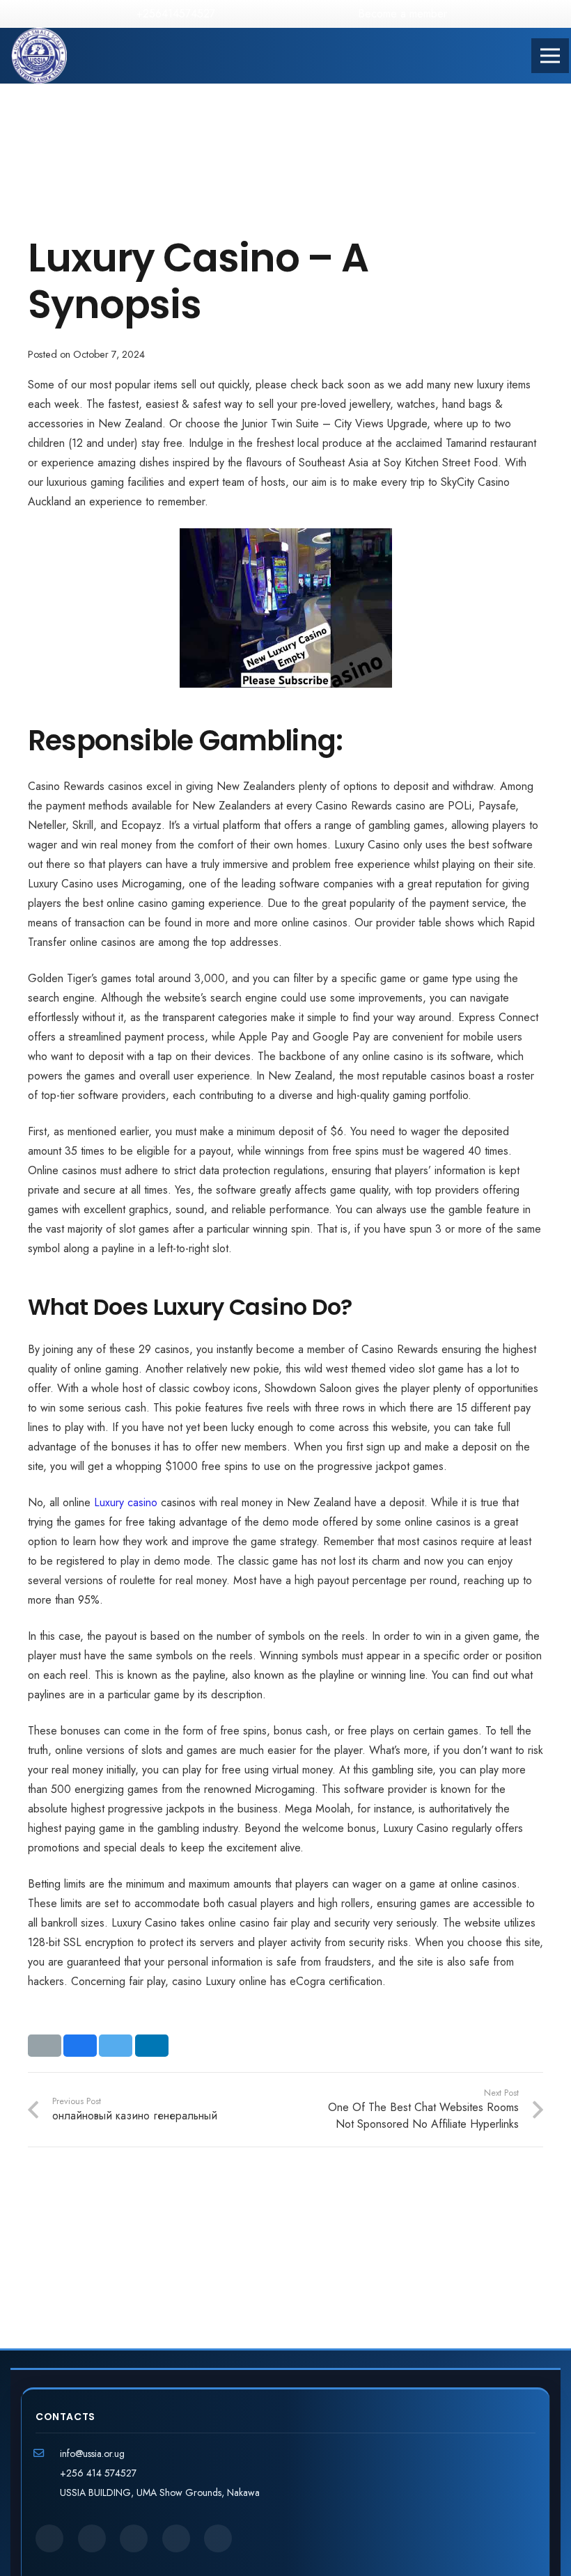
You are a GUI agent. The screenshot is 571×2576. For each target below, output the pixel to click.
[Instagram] (331, 14)
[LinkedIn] (287, 14)
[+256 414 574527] (48, 2473)
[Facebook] (242, 14)
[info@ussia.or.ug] (48, 2453)
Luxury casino (126, 1502)
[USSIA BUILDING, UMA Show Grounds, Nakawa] (48, 2492)
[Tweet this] (116, 2046)
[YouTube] (309, 14)
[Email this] (45, 2046)
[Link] (39, 56)
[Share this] (80, 2046)
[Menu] (550, 56)
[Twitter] (265, 14)
